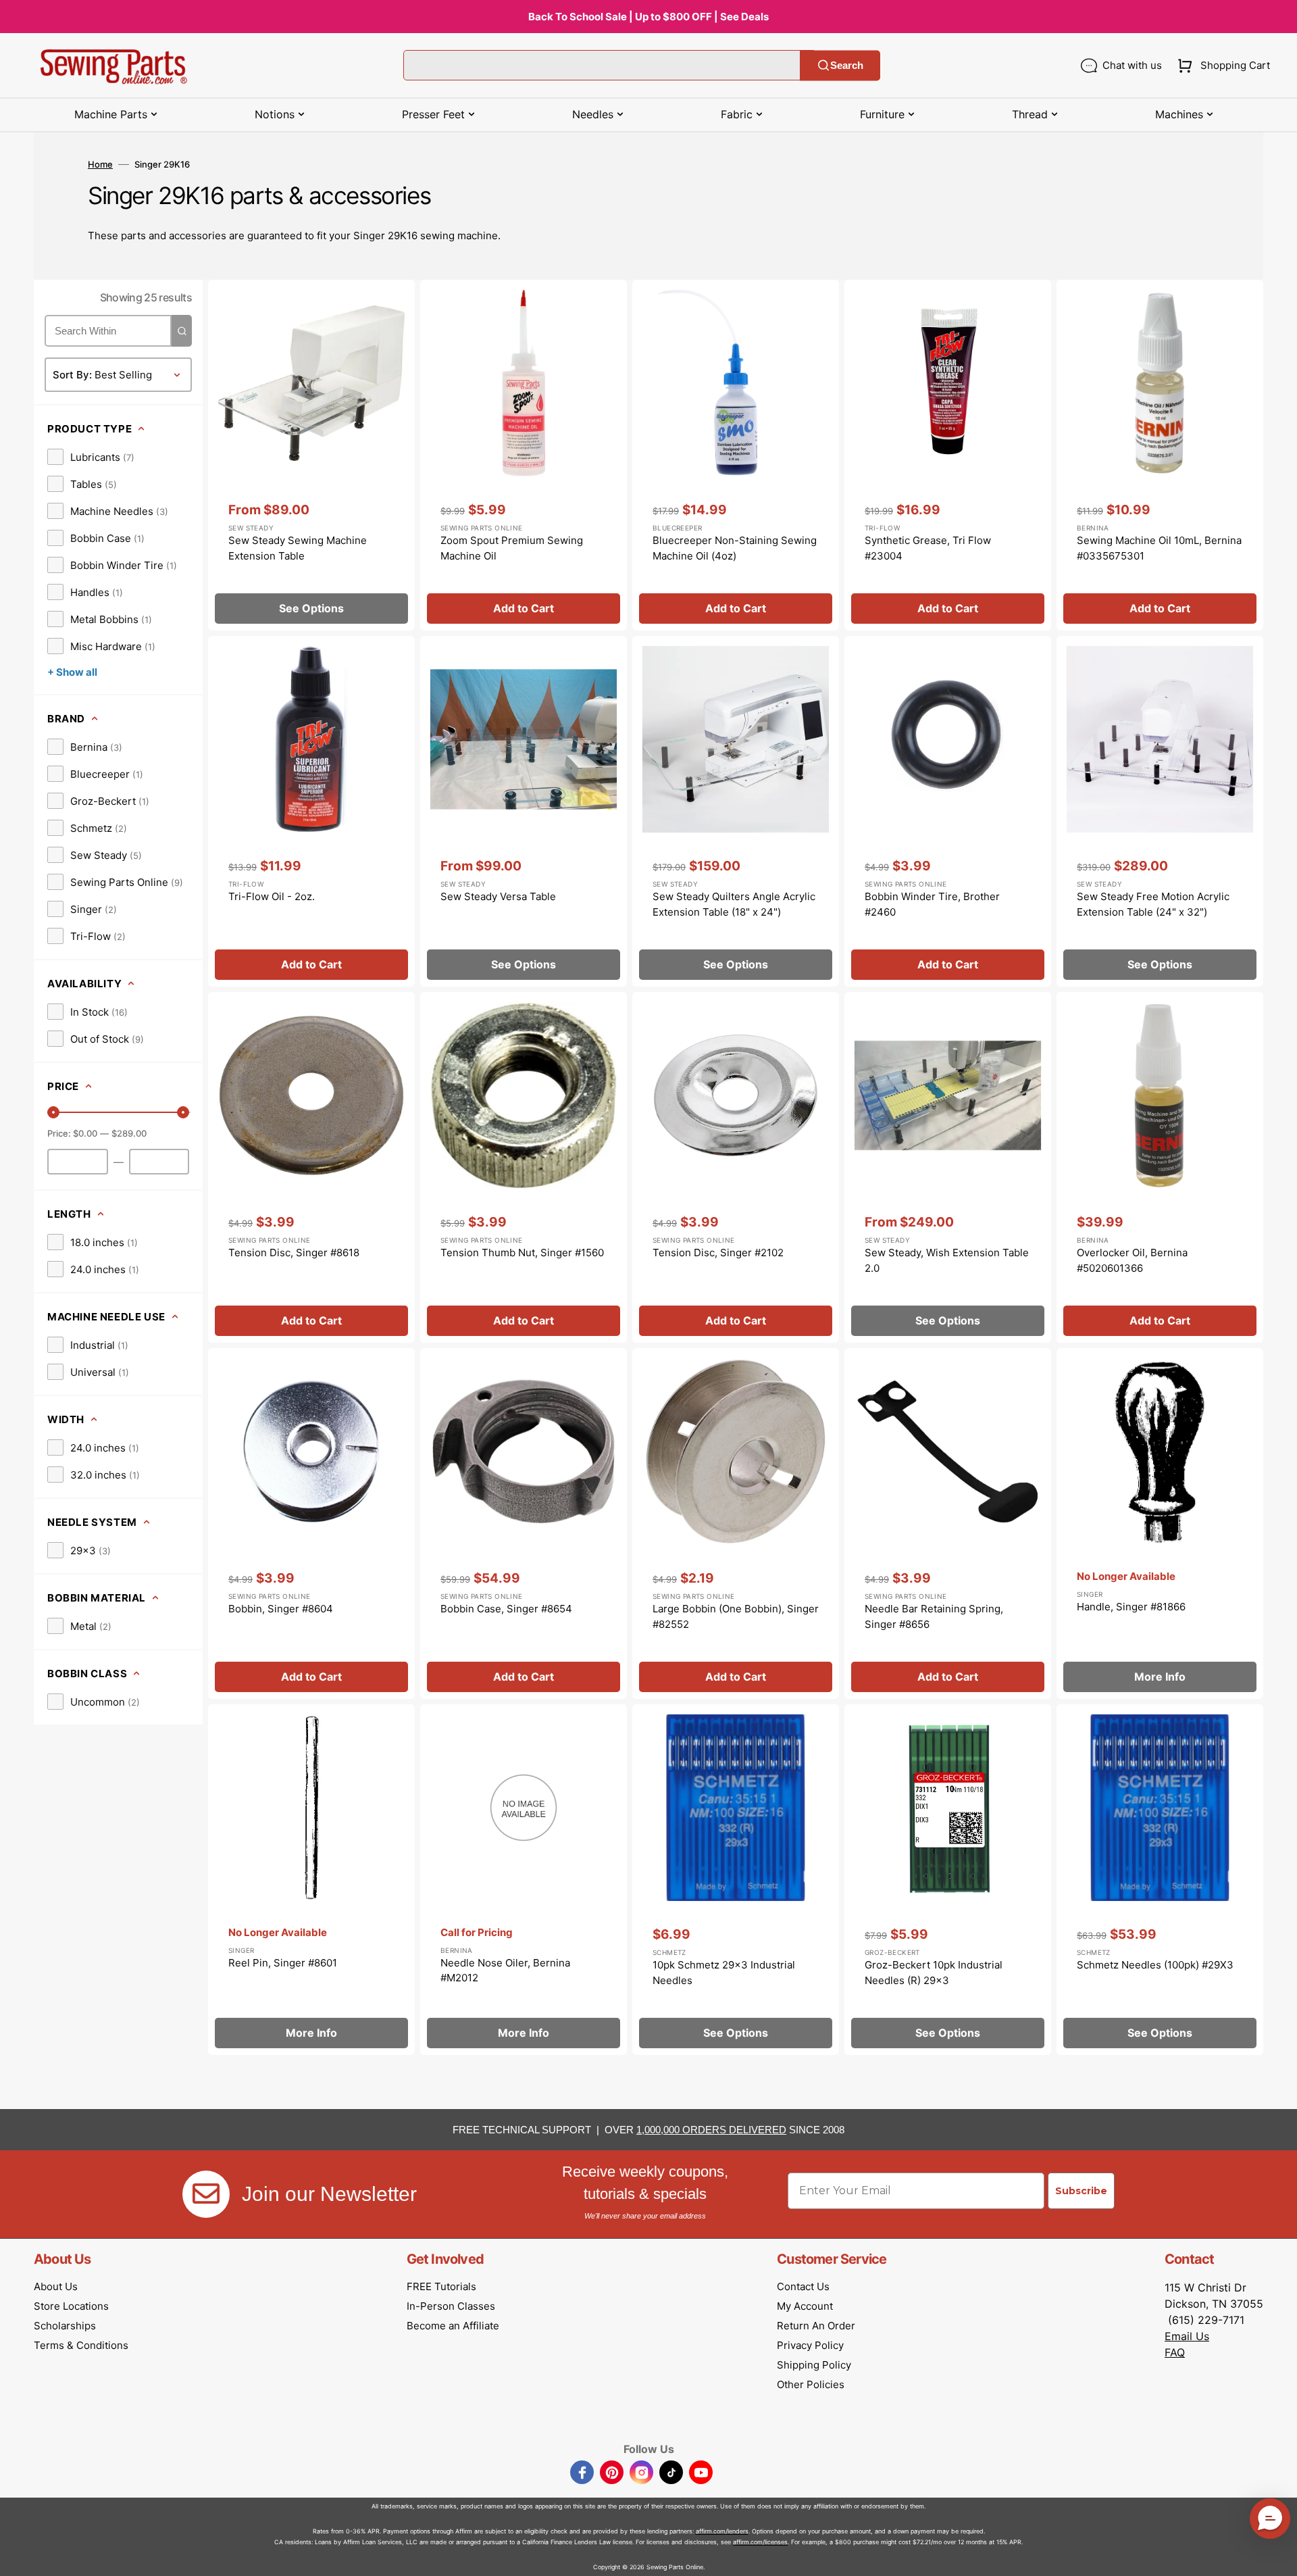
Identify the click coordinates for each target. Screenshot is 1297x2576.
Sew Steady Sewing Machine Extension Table (298, 548)
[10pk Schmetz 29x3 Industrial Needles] (736, 1880)
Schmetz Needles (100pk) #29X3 (1155, 1965)
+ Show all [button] (72, 672)
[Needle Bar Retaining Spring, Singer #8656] (948, 1524)
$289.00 (129, 1133)
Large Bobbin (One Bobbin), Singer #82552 (736, 1616)
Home (100, 164)
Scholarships (65, 2326)
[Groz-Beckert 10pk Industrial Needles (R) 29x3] (948, 1880)
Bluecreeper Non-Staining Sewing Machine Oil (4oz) (735, 548)
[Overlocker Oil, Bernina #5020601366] (1160, 1167)
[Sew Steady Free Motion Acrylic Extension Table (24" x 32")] (1160, 811)
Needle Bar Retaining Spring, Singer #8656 (934, 1616)
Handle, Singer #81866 (1131, 1607)
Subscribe (1081, 2191)
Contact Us (803, 2286)
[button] (1221, 66)
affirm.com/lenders (722, 2531)
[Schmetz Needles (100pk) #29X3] (1160, 1880)
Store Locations (71, 2306)
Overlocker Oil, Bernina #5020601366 (1132, 1260)
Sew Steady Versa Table (498, 896)
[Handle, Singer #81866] (1160, 1524)
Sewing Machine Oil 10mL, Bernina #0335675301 (1159, 548)
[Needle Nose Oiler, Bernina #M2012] (524, 1880)
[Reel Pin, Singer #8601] (311, 1880)
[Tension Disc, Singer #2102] (736, 1167)
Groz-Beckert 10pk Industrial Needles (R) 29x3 (934, 1973)
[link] (91, 457)
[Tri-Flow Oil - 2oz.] (311, 811)
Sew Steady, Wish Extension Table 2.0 (947, 1260)
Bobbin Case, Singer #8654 (506, 1609)
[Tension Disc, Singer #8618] (311, 1167)
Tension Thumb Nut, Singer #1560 (522, 1253)
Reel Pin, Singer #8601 (283, 1963)
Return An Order (816, 2326)
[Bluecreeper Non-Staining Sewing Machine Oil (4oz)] (736, 455)
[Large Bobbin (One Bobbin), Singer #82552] (736, 1524)
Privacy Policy (810, 2345)
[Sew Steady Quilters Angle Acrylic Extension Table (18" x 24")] (736, 811)
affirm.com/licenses (760, 2542)
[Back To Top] (1277, 2556)
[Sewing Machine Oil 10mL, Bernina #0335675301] (1160, 455)
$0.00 (85, 1133)
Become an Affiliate (453, 2326)
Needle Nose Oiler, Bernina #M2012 (505, 1971)
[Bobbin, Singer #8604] (311, 1524)
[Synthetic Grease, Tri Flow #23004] (948, 455)
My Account (805, 2306)
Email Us (1187, 2336)
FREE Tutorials (441, 2286)
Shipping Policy (814, 2365)
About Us (56, 2286)
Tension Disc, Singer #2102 (718, 1253)
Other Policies (811, 2384)
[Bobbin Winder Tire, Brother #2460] (948, 811)
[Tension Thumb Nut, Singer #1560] (524, 1167)
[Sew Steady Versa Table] (524, 811)
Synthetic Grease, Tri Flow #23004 (928, 548)
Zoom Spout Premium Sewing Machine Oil (512, 548)
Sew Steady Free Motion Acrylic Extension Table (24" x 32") (1153, 904)
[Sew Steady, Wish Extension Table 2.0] (948, 1167)
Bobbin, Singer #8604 (281, 1609)
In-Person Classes (451, 2306)
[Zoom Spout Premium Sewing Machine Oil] (524, 455)
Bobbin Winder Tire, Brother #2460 (932, 904)
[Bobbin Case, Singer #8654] (524, 1524)
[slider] (53, 1112)
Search (847, 65)
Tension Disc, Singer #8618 (294, 1253)
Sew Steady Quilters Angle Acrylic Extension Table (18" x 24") (734, 904)
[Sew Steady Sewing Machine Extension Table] (311, 455)
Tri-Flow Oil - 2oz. (272, 896)
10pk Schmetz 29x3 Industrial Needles (724, 1973)
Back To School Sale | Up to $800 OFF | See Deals (648, 17)
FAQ (1175, 2352)
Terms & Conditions (81, 2345)
